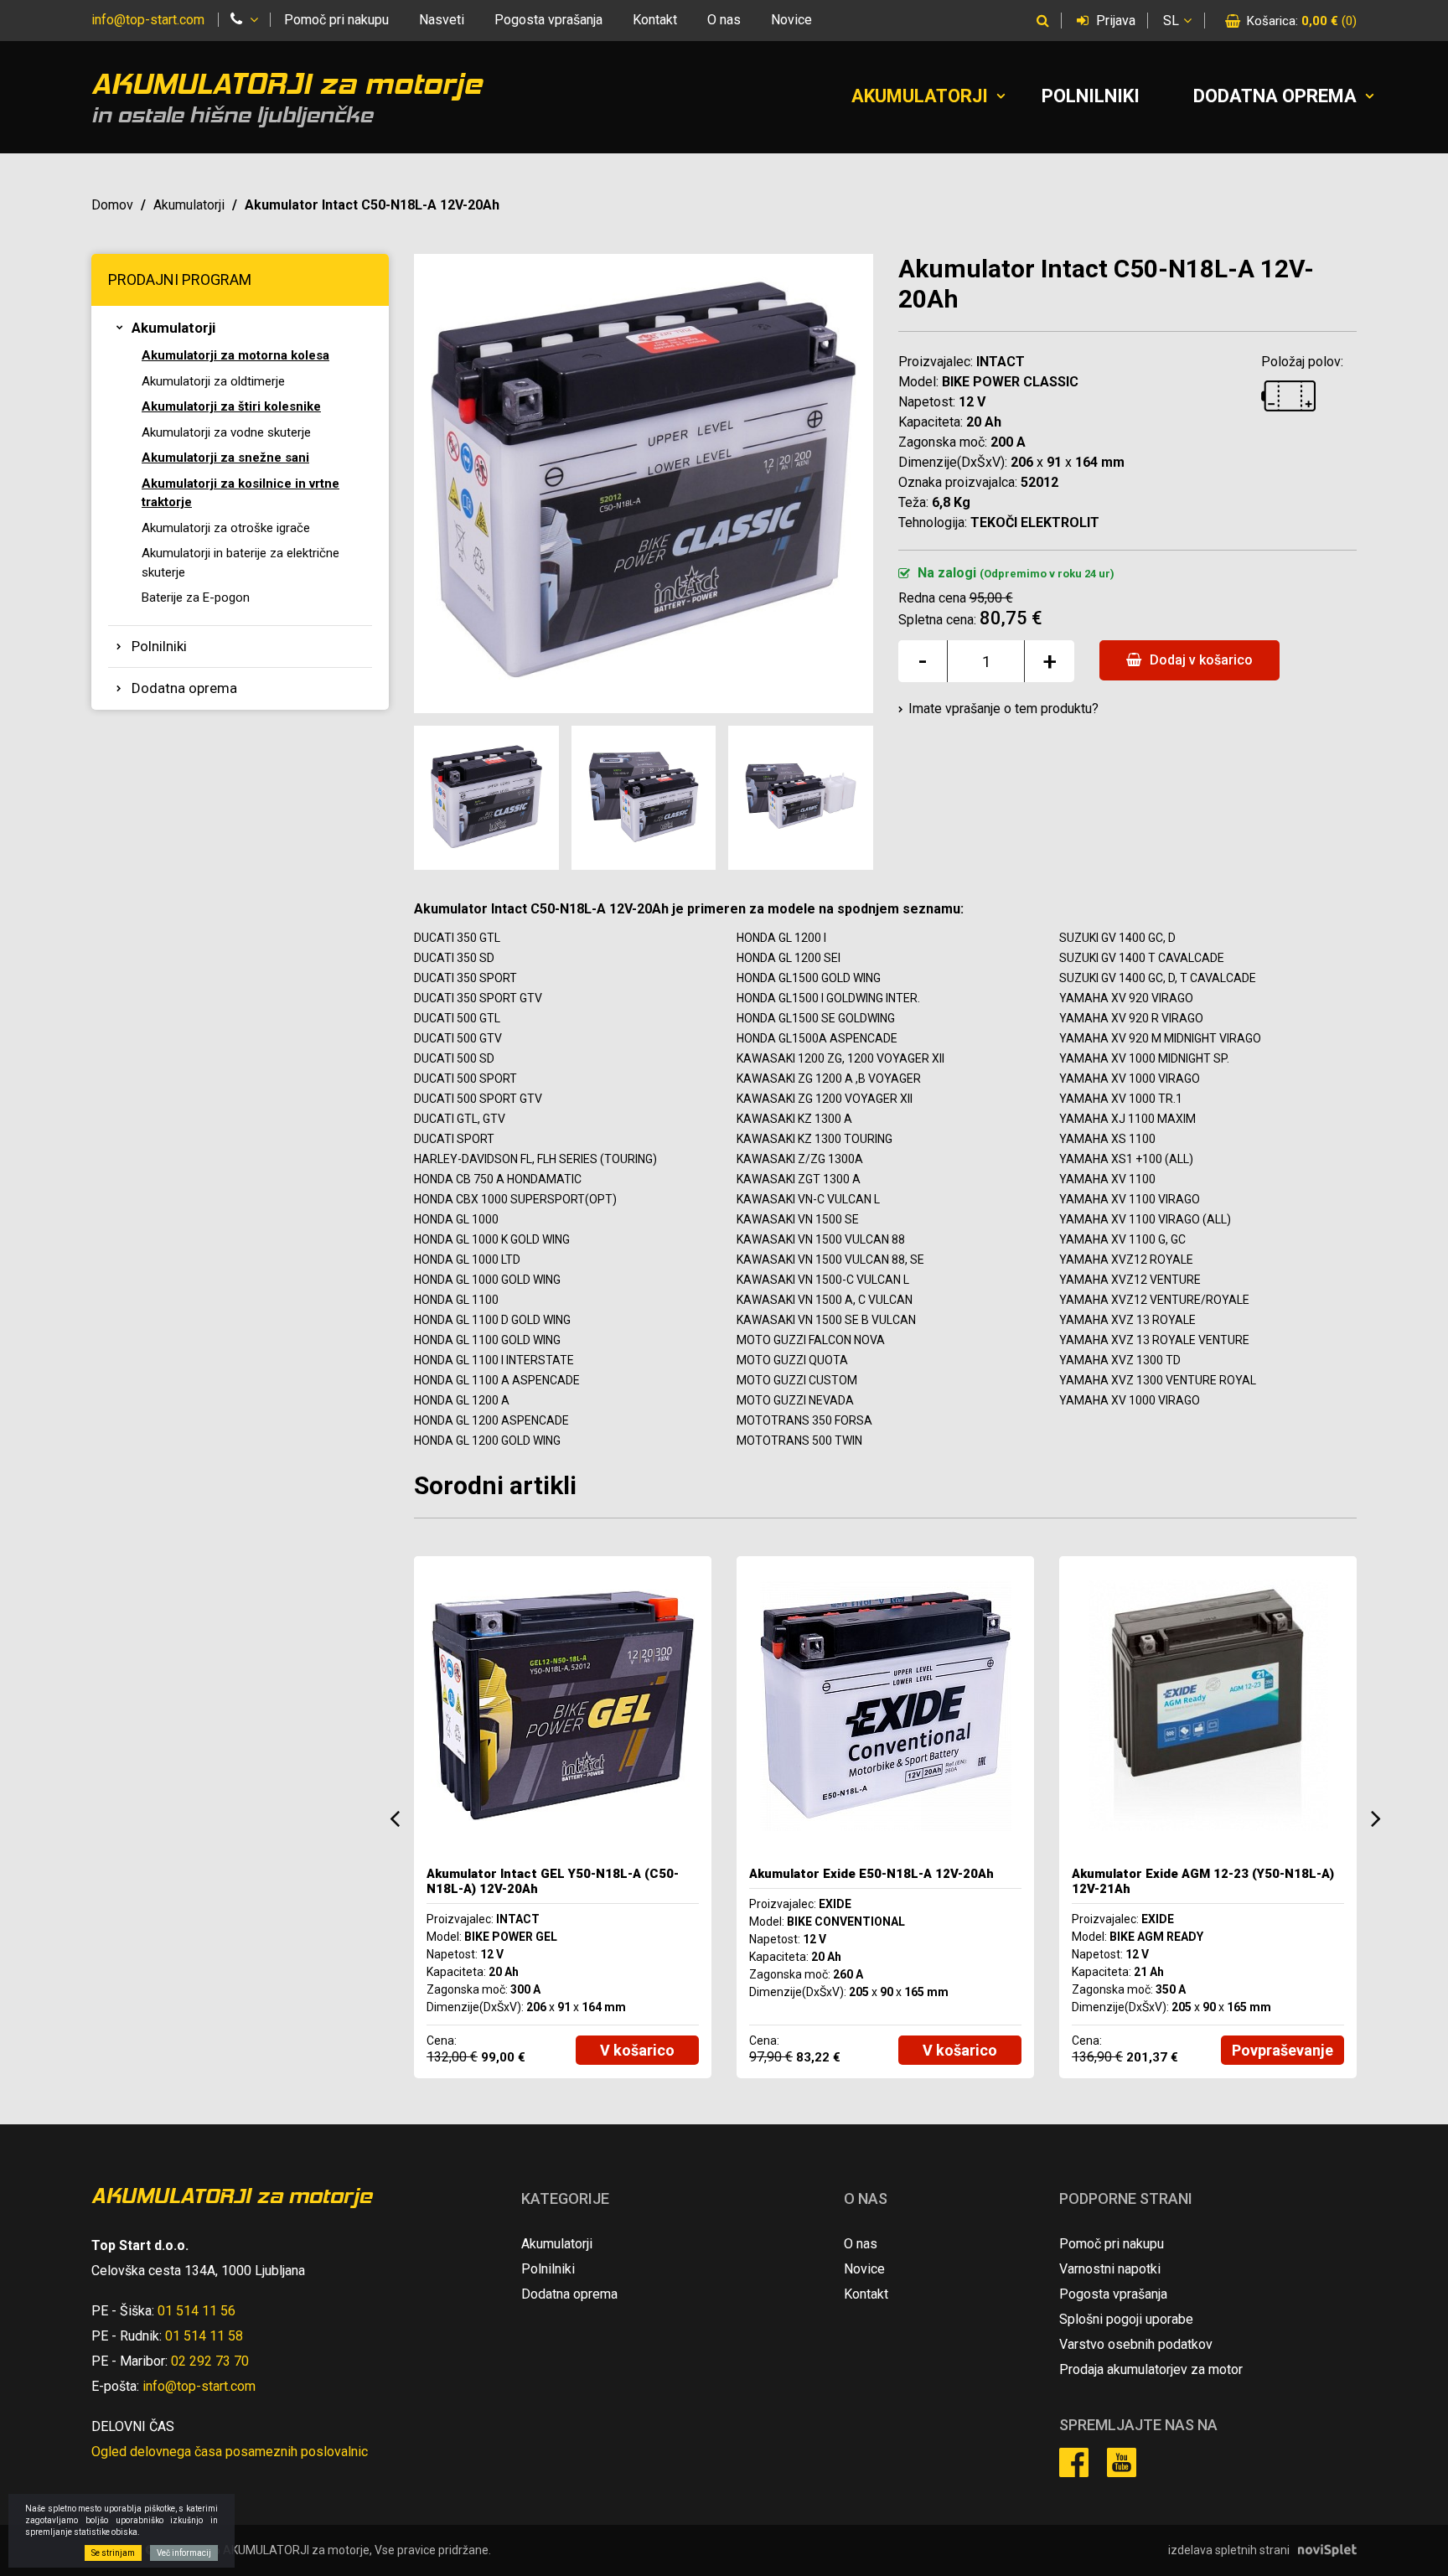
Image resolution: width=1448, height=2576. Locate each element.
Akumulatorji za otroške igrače (226, 528)
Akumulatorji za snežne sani (225, 458)
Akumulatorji (920, 96)
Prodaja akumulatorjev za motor (1151, 2369)
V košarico (637, 2050)
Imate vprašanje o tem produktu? (1003, 709)
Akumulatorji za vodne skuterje (226, 432)
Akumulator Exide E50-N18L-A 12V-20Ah (871, 1874)
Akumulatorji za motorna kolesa (235, 355)
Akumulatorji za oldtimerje (213, 381)
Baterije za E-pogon (196, 597)
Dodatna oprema (1275, 96)
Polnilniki (1091, 96)
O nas (724, 20)
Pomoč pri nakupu (336, 20)
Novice (791, 20)
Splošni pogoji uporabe (1126, 2319)
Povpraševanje (1283, 2050)
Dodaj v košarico (1200, 660)
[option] (563, 1817)
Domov (112, 205)
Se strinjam (113, 2553)
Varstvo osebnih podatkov (1136, 2344)
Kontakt (655, 20)
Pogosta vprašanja (548, 20)
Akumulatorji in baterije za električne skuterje (240, 563)
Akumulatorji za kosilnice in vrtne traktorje (240, 493)
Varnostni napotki (1110, 2269)
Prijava (1114, 21)
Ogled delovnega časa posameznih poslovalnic (230, 2452)
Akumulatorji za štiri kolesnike (231, 406)
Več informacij (184, 2553)
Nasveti (442, 20)
